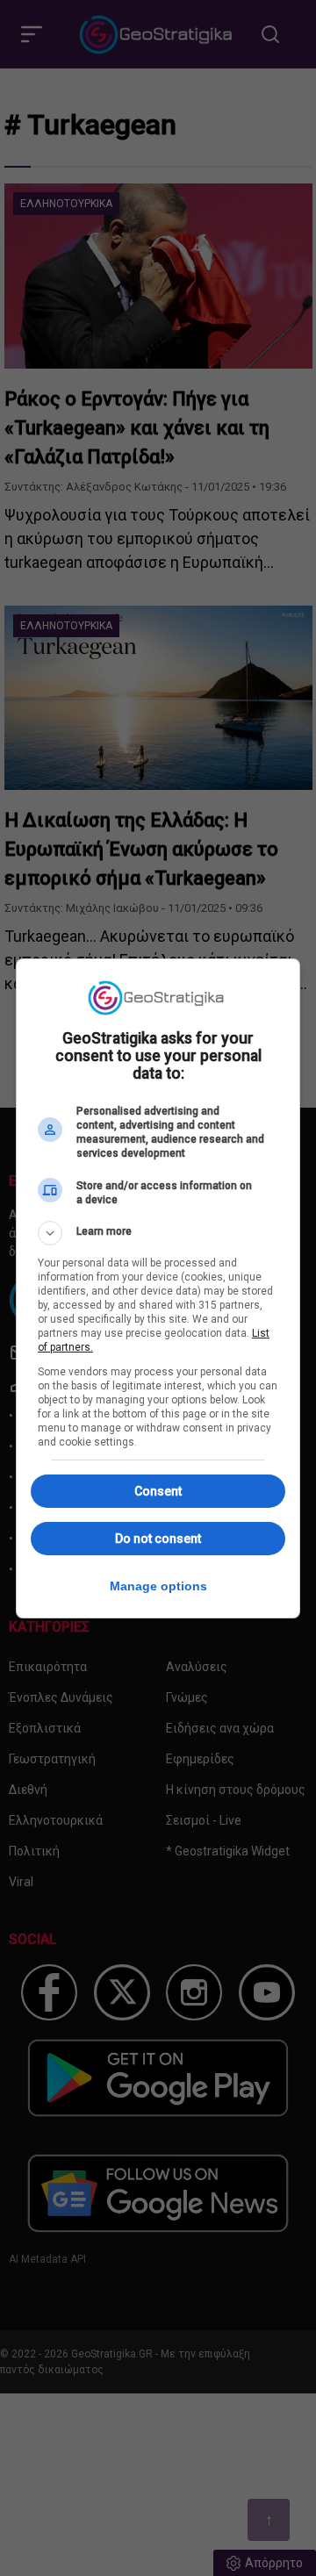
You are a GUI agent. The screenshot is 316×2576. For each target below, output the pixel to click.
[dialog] (158, 1288)
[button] (158, 1233)
